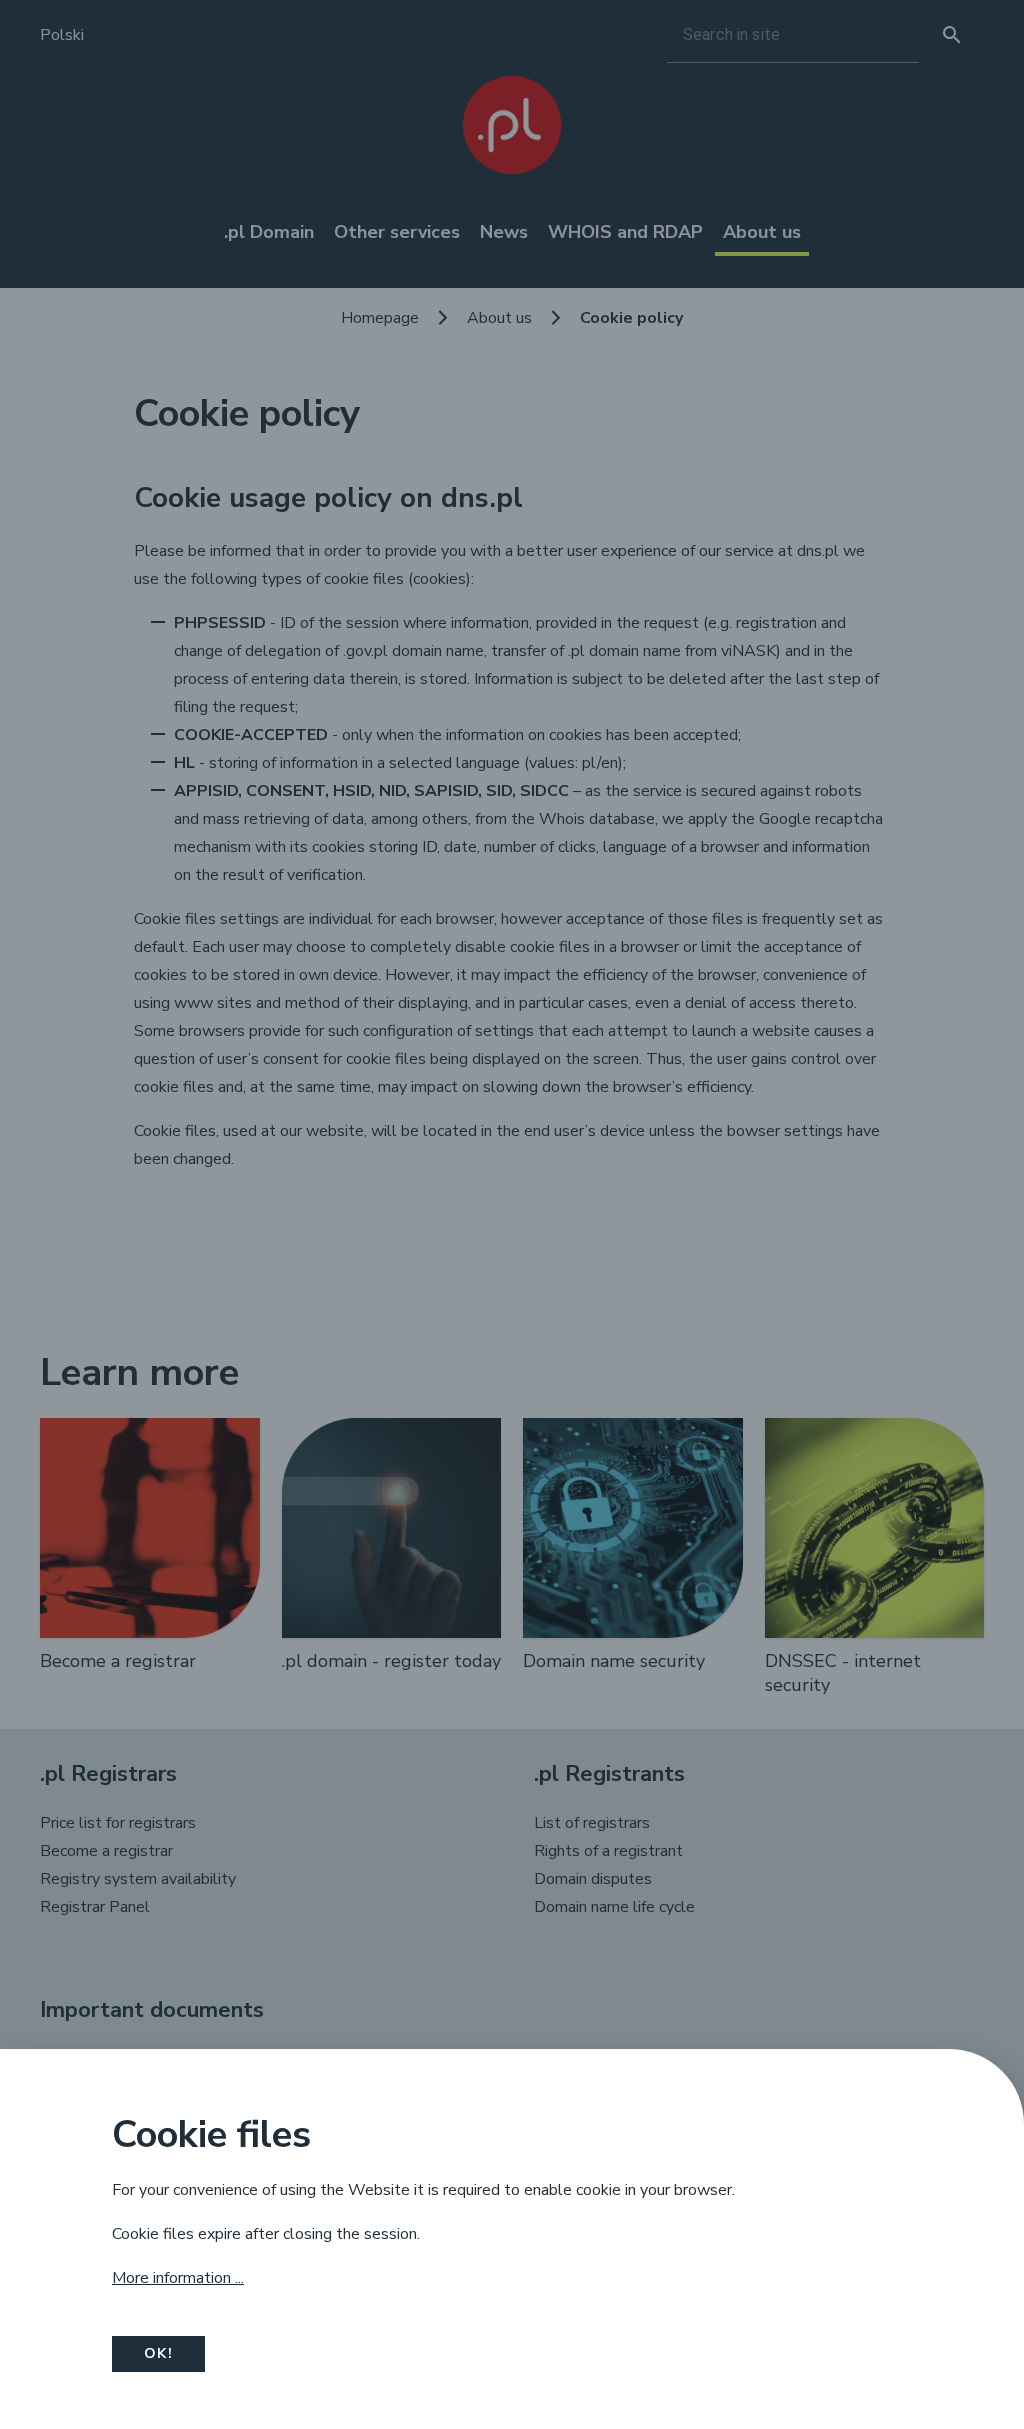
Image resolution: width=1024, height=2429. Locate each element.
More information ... (178, 2278)
